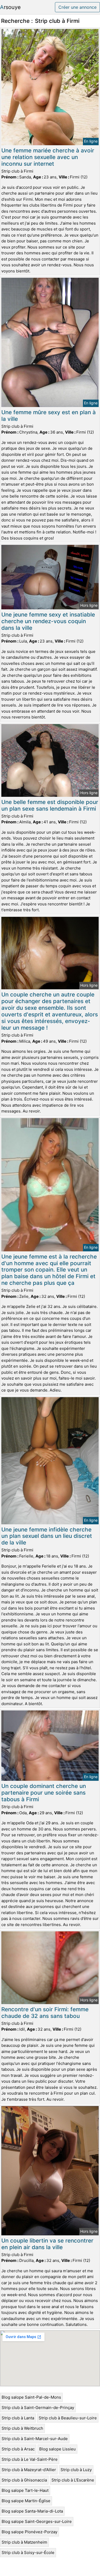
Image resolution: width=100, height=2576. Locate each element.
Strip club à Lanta (18, 2418)
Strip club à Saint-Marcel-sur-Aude (35, 2439)
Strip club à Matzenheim (24, 2542)
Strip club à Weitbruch (22, 2428)
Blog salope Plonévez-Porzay (29, 2532)
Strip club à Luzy (76, 2470)
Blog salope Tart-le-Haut (25, 2490)
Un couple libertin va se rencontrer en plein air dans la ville (47, 2244)
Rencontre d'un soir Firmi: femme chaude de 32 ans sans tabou (45, 2013)
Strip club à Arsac (18, 2449)
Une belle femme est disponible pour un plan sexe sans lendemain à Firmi (50, 805)
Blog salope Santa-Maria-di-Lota (32, 2511)
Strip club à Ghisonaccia (24, 2480)
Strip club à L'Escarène (73, 2480)
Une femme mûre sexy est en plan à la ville (49, 416)
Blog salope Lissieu (57, 2449)
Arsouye (10, 7)
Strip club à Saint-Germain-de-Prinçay (38, 2408)
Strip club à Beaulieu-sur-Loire (68, 2418)
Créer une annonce (77, 7)
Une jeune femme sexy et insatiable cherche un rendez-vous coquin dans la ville (48, 621)
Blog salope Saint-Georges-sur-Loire (37, 2521)
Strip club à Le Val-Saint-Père (30, 2459)
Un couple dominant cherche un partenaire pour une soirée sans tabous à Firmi (44, 1793)
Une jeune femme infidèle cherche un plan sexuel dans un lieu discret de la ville (47, 1536)
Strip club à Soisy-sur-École (28, 2553)
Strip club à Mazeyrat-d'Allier (29, 2470)
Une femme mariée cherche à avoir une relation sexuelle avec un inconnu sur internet (48, 157)
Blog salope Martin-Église (26, 2501)
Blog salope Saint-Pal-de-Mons (31, 2397)
